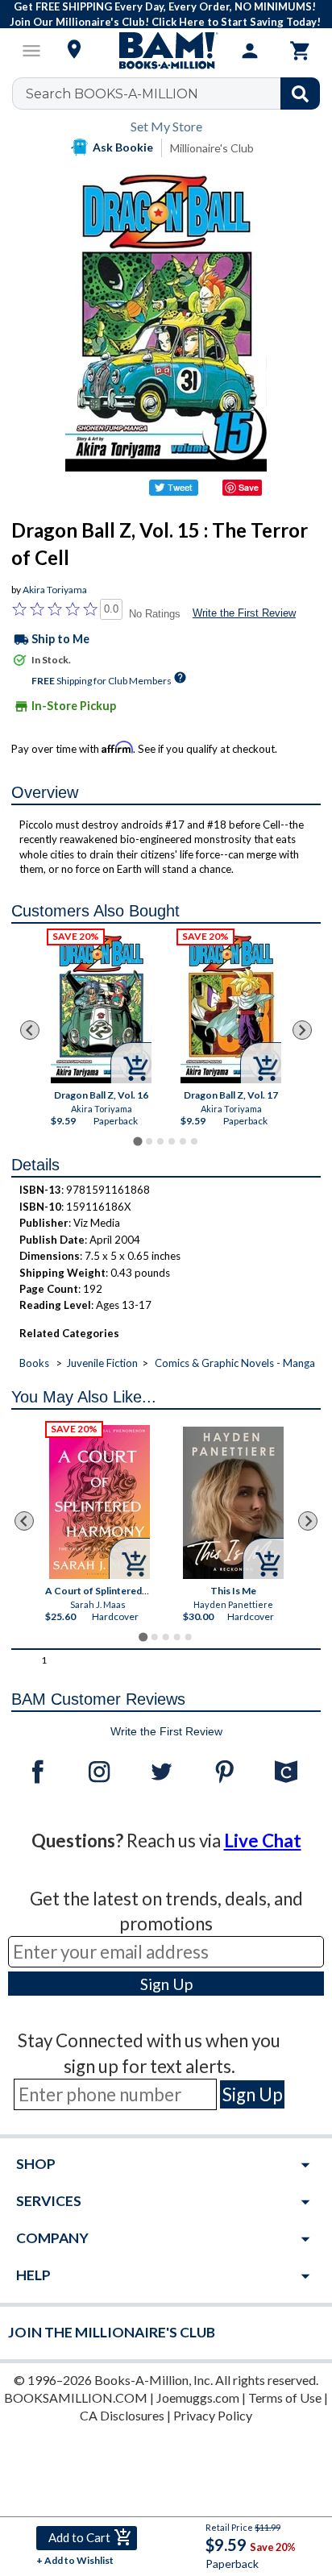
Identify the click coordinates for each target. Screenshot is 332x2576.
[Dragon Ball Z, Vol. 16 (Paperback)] (101, 1008)
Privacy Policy (213, 2415)
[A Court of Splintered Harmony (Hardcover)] (100, 1502)
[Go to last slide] (30, 1030)
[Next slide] (302, 1030)
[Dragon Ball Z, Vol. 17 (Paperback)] (231, 1008)
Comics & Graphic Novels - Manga (235, 1363)
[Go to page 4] (172, 1141)
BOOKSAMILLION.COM (76, 2397)
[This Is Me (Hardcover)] (234, 1503)
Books (34, 1363)
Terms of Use (285, 2397)
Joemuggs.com (198, 2397)
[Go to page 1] (137, 1141)
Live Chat (263, 1841)
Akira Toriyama (55, 590)
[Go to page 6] (194, 1141)
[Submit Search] (300, 93)
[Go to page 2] (149, 1141)
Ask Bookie (123, 147)
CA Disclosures (122, 2415)
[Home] (166, 51)
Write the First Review (244, 613)
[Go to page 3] (160, 1141)
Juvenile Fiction (102, 1363)
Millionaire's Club (212, 148)
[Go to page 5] (183, 1141)
